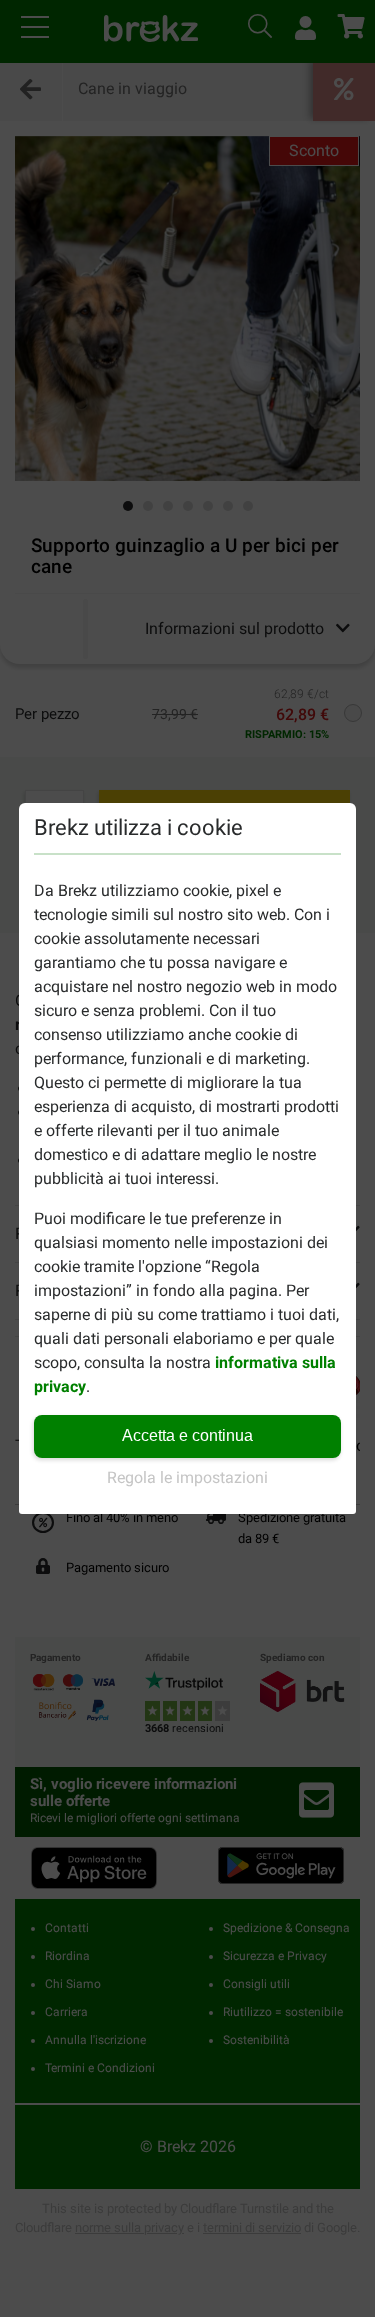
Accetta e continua (187, 1435)
